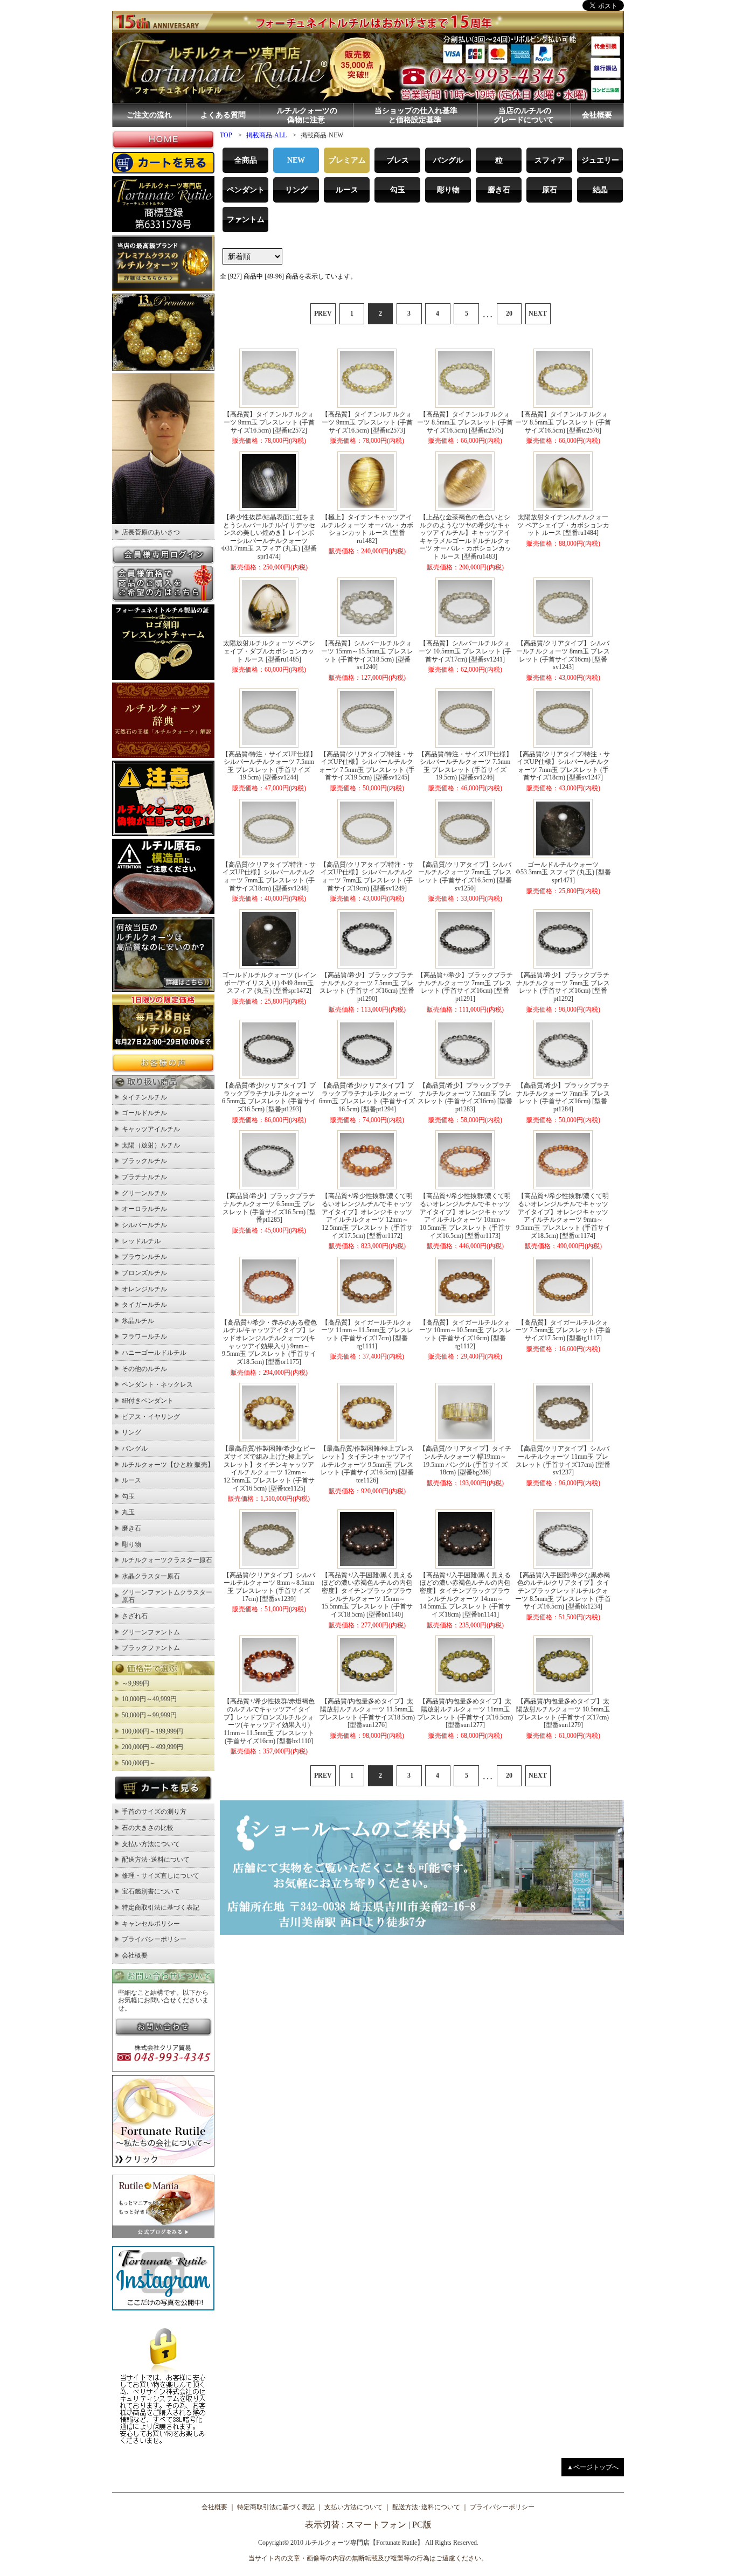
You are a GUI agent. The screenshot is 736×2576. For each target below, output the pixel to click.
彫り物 (131, 1544)
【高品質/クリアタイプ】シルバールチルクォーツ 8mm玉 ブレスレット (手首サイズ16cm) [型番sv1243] (563, 655)
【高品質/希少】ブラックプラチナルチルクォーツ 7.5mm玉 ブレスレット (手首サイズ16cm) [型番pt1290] (367, 987)
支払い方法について (151, 1844)
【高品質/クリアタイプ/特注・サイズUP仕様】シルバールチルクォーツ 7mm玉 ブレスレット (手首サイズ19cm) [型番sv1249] (367, 876)
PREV (323, 314)
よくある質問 (223, 115)
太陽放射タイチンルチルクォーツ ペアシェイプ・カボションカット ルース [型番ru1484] (563, 525)
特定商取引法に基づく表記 (161, 1907)
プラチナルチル (144, 1177)
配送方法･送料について (156, 1860)
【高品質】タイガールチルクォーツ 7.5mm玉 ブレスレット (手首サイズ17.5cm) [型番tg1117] (563, 1330)
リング (131, 1432)
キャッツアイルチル (151, 1129)
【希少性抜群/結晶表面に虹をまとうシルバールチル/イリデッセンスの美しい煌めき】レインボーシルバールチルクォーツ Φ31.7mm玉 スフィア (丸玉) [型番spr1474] (269, 537)
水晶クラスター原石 (151, 1576)
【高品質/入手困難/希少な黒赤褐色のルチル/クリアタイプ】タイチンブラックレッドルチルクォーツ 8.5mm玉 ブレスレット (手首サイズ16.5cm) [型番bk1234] (563, 1591)
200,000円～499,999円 (152, 1747)
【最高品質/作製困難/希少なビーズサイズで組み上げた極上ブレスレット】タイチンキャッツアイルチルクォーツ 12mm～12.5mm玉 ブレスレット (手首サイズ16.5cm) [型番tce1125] (269, 1468)
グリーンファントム (151, 1632)
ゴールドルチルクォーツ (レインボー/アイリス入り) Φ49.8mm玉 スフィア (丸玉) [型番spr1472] (269, 983)
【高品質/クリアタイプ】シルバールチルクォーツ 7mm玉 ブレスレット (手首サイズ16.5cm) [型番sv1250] (465, 876)
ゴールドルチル (144, 1113)
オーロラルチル (144, 1209)
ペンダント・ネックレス (157, 1384)
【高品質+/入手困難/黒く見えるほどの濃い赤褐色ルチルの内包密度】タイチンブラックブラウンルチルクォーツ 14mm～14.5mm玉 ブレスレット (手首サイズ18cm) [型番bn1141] (465, 1595)
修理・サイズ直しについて (161, 1876)
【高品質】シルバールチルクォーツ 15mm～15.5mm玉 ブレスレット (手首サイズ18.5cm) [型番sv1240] (367, 655)
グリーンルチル (144, 1193)
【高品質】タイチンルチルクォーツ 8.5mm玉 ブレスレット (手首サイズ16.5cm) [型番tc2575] (465, 422)
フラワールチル (144, 1336)
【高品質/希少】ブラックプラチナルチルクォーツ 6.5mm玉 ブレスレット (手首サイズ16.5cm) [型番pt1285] (269, 1208)
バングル (135, 1449)
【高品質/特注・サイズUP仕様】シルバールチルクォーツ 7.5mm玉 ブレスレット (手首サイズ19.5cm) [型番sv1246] (465, 766)
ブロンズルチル (144, 1273)
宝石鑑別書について (151, 1891)
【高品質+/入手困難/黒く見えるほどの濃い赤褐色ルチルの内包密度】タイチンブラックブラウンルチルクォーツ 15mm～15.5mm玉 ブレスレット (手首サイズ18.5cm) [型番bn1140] (367, 1595)
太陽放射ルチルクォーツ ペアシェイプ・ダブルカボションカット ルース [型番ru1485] (269, 651)
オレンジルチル (144, 1289)
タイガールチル (144, 1305)
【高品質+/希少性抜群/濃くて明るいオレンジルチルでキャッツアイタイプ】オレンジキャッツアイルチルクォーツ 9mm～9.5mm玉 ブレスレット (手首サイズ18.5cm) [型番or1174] (563, 1216)
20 (509, 314)
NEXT (538, 314)
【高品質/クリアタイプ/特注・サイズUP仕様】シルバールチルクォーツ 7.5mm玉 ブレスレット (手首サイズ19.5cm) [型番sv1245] (367, 766)
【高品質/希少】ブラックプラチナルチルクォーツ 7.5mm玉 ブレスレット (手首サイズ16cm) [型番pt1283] (465, 1097)
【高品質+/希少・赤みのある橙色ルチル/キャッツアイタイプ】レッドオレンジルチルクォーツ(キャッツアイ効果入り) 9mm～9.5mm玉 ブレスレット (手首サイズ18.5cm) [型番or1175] (269, 1342)
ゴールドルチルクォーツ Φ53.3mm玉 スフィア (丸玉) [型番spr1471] (563, 872)
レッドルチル (141, 1241)
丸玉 (128, 1512)
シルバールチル (144, 1225)
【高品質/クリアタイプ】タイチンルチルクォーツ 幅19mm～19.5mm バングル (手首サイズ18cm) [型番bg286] (465, 1460)
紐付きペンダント (148, 1401)
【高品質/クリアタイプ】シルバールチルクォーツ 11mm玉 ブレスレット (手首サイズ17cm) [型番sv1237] (563, 1460)
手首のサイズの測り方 (154, 1812)
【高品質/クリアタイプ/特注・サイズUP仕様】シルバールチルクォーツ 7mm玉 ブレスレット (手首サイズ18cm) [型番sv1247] (563, 766)
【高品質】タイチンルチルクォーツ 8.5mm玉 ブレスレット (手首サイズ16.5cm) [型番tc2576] (563, 422)
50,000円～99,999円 (149, 1715)
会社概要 (597, 115)
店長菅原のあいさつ (151, 532)
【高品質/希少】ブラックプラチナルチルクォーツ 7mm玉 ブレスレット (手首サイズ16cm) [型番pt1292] (563, 987)
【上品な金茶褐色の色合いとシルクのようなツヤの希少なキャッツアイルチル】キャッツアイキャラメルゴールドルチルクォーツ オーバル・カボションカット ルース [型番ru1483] (465, 537)
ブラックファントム (151, 1648)
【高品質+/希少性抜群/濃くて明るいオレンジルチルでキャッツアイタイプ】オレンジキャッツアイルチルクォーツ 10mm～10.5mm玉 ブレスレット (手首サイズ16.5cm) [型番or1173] (465, 1216)
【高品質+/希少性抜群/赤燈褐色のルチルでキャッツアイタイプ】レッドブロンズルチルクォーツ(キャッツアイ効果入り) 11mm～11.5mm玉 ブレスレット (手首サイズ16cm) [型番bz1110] (269, 1721)
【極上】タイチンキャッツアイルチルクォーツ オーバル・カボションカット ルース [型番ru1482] (367, 529)
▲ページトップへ (593, 2467)
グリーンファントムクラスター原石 (167, 1596)
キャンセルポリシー (151, 1924)
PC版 (422, 2525)
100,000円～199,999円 (152, 1731)
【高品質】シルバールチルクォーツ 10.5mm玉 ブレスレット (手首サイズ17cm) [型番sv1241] (465, 651)
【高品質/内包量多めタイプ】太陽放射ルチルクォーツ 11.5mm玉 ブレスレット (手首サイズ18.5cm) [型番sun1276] (367, 1713)
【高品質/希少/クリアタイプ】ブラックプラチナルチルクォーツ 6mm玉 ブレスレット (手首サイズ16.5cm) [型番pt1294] (367, 1097)
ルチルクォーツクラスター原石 (167, 1560)
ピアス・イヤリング (151, 1417)
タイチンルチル (144, 1097)
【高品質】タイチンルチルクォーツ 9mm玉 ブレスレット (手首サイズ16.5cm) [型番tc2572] (269, 422)
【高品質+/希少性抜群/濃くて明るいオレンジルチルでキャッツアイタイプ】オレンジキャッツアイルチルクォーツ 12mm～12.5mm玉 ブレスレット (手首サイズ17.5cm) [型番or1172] (367, 1216)
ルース (131, 1480)
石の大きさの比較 (148, 1828)
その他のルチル (144, 1369)
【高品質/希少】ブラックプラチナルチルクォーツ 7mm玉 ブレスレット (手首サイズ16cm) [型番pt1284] (563, 1097)
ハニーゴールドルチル (154, 1353)
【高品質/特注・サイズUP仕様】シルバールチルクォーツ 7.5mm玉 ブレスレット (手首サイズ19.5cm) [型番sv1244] (269, 766)
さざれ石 (135, 1616)
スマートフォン (376, 2525)
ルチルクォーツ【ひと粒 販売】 (168, 1465)
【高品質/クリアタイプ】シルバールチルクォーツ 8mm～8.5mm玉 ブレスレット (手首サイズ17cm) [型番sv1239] (269, 1587)
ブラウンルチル (144, 1257)
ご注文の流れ (149, 115)
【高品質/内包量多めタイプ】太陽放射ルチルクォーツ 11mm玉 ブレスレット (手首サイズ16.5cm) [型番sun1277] (465, 1713)
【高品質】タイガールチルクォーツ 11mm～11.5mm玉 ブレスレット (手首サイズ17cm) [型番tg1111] (367, 1334)
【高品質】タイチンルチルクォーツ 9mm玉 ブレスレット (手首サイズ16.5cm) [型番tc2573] (367, 422)
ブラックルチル (144, 1161)
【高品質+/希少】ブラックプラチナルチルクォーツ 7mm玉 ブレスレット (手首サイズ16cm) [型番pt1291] (465, 987)
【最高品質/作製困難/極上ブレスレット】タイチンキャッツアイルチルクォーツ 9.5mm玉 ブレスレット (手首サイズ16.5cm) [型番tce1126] (367, 1464)
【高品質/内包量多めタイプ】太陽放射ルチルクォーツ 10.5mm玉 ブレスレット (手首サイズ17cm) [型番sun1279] (563, 1713)
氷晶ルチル (138, 1321)
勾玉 (128, 1496)
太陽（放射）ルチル (151, 1145)
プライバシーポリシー (154, 1939)
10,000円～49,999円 (149, 1699)
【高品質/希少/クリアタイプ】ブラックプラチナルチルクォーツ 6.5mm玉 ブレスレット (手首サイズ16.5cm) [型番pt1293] (269, 1097)
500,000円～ (139, 1763)
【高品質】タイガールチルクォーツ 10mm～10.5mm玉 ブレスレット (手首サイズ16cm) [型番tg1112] (465, 1334)
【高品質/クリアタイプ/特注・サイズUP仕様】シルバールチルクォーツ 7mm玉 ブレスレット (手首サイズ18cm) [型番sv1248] (269, 876)
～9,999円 (136, 1683)
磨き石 (131, 1528)
